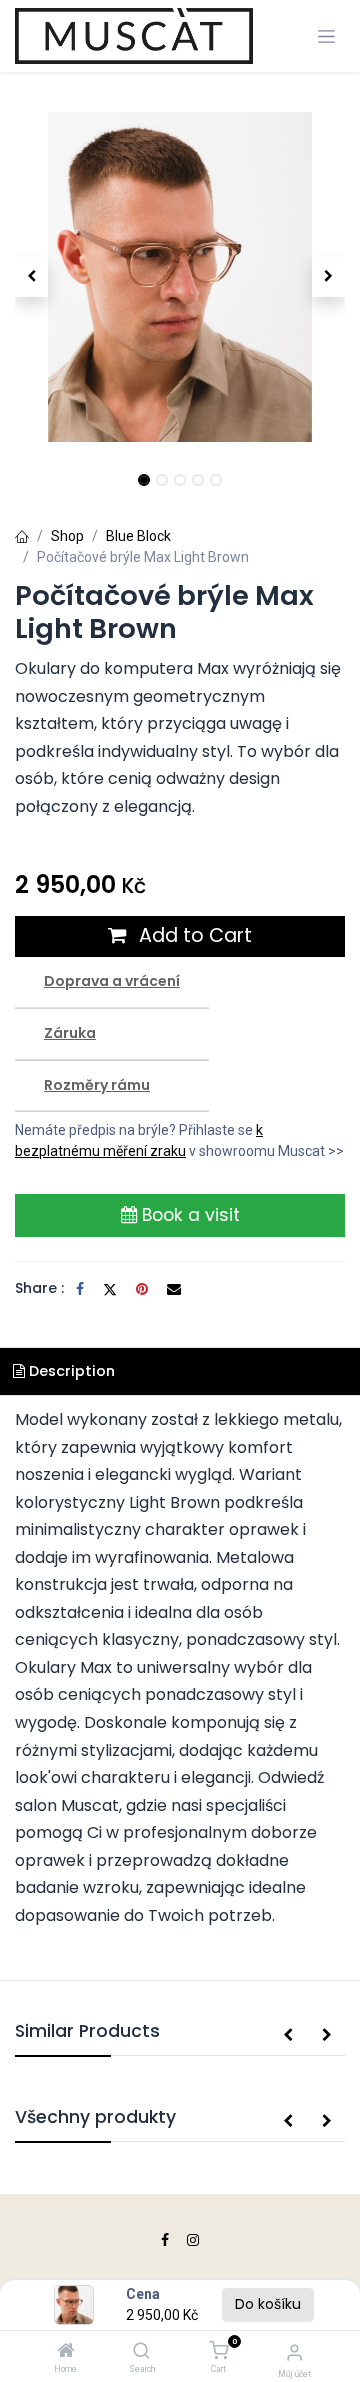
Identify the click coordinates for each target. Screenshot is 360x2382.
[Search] (141, 2352)
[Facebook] (80, 1289)
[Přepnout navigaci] (326, 36)
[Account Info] (294, 2352)
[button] (31, 277)
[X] (110, 1289)
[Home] (66, 2352)
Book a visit (188, 1215)
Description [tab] (70, 1371)
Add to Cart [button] (193, 935)
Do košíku (268, 2304)
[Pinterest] (142, 1289)
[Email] (174, 1289)
